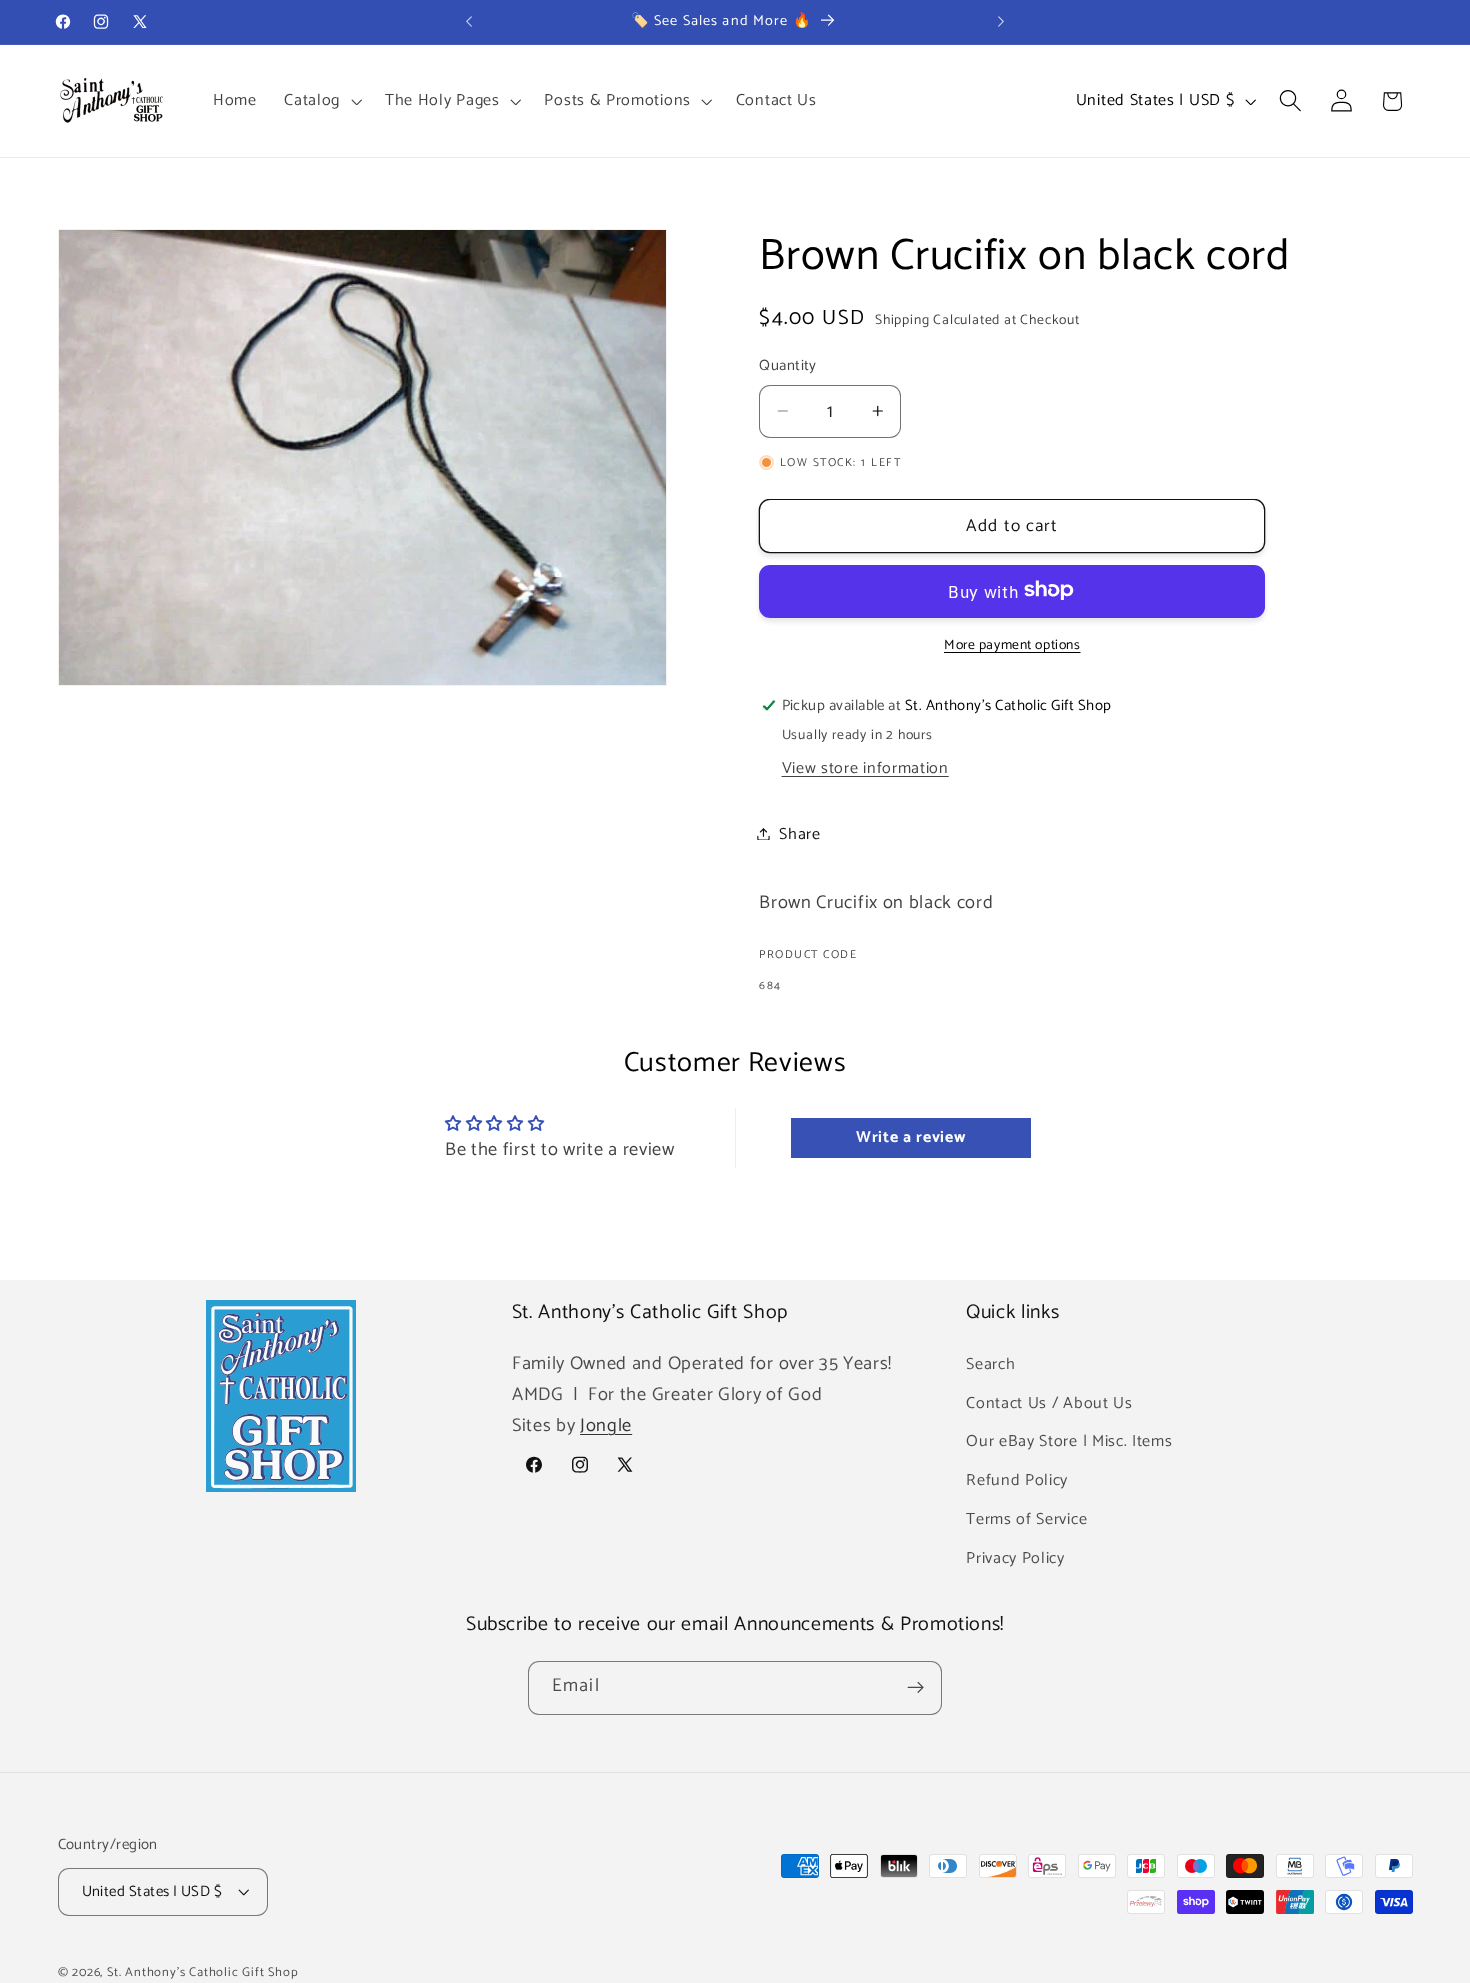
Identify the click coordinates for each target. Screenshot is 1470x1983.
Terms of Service (1026, 1518)
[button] (320, 101)
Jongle (606, 1426)
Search (990, 1363)
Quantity (788, 366)
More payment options (1012, 645)
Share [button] (799, 833)
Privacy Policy (1015, 1557)
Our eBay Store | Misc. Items (1069, 1441)
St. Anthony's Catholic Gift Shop (203, 1972)
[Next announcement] (1001, 22)
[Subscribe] (915, 1688)
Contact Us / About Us (1049, 1402)
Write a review (911, 1137)
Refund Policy (1017, 1480)
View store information (865, 768)
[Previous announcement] (469, 22)
